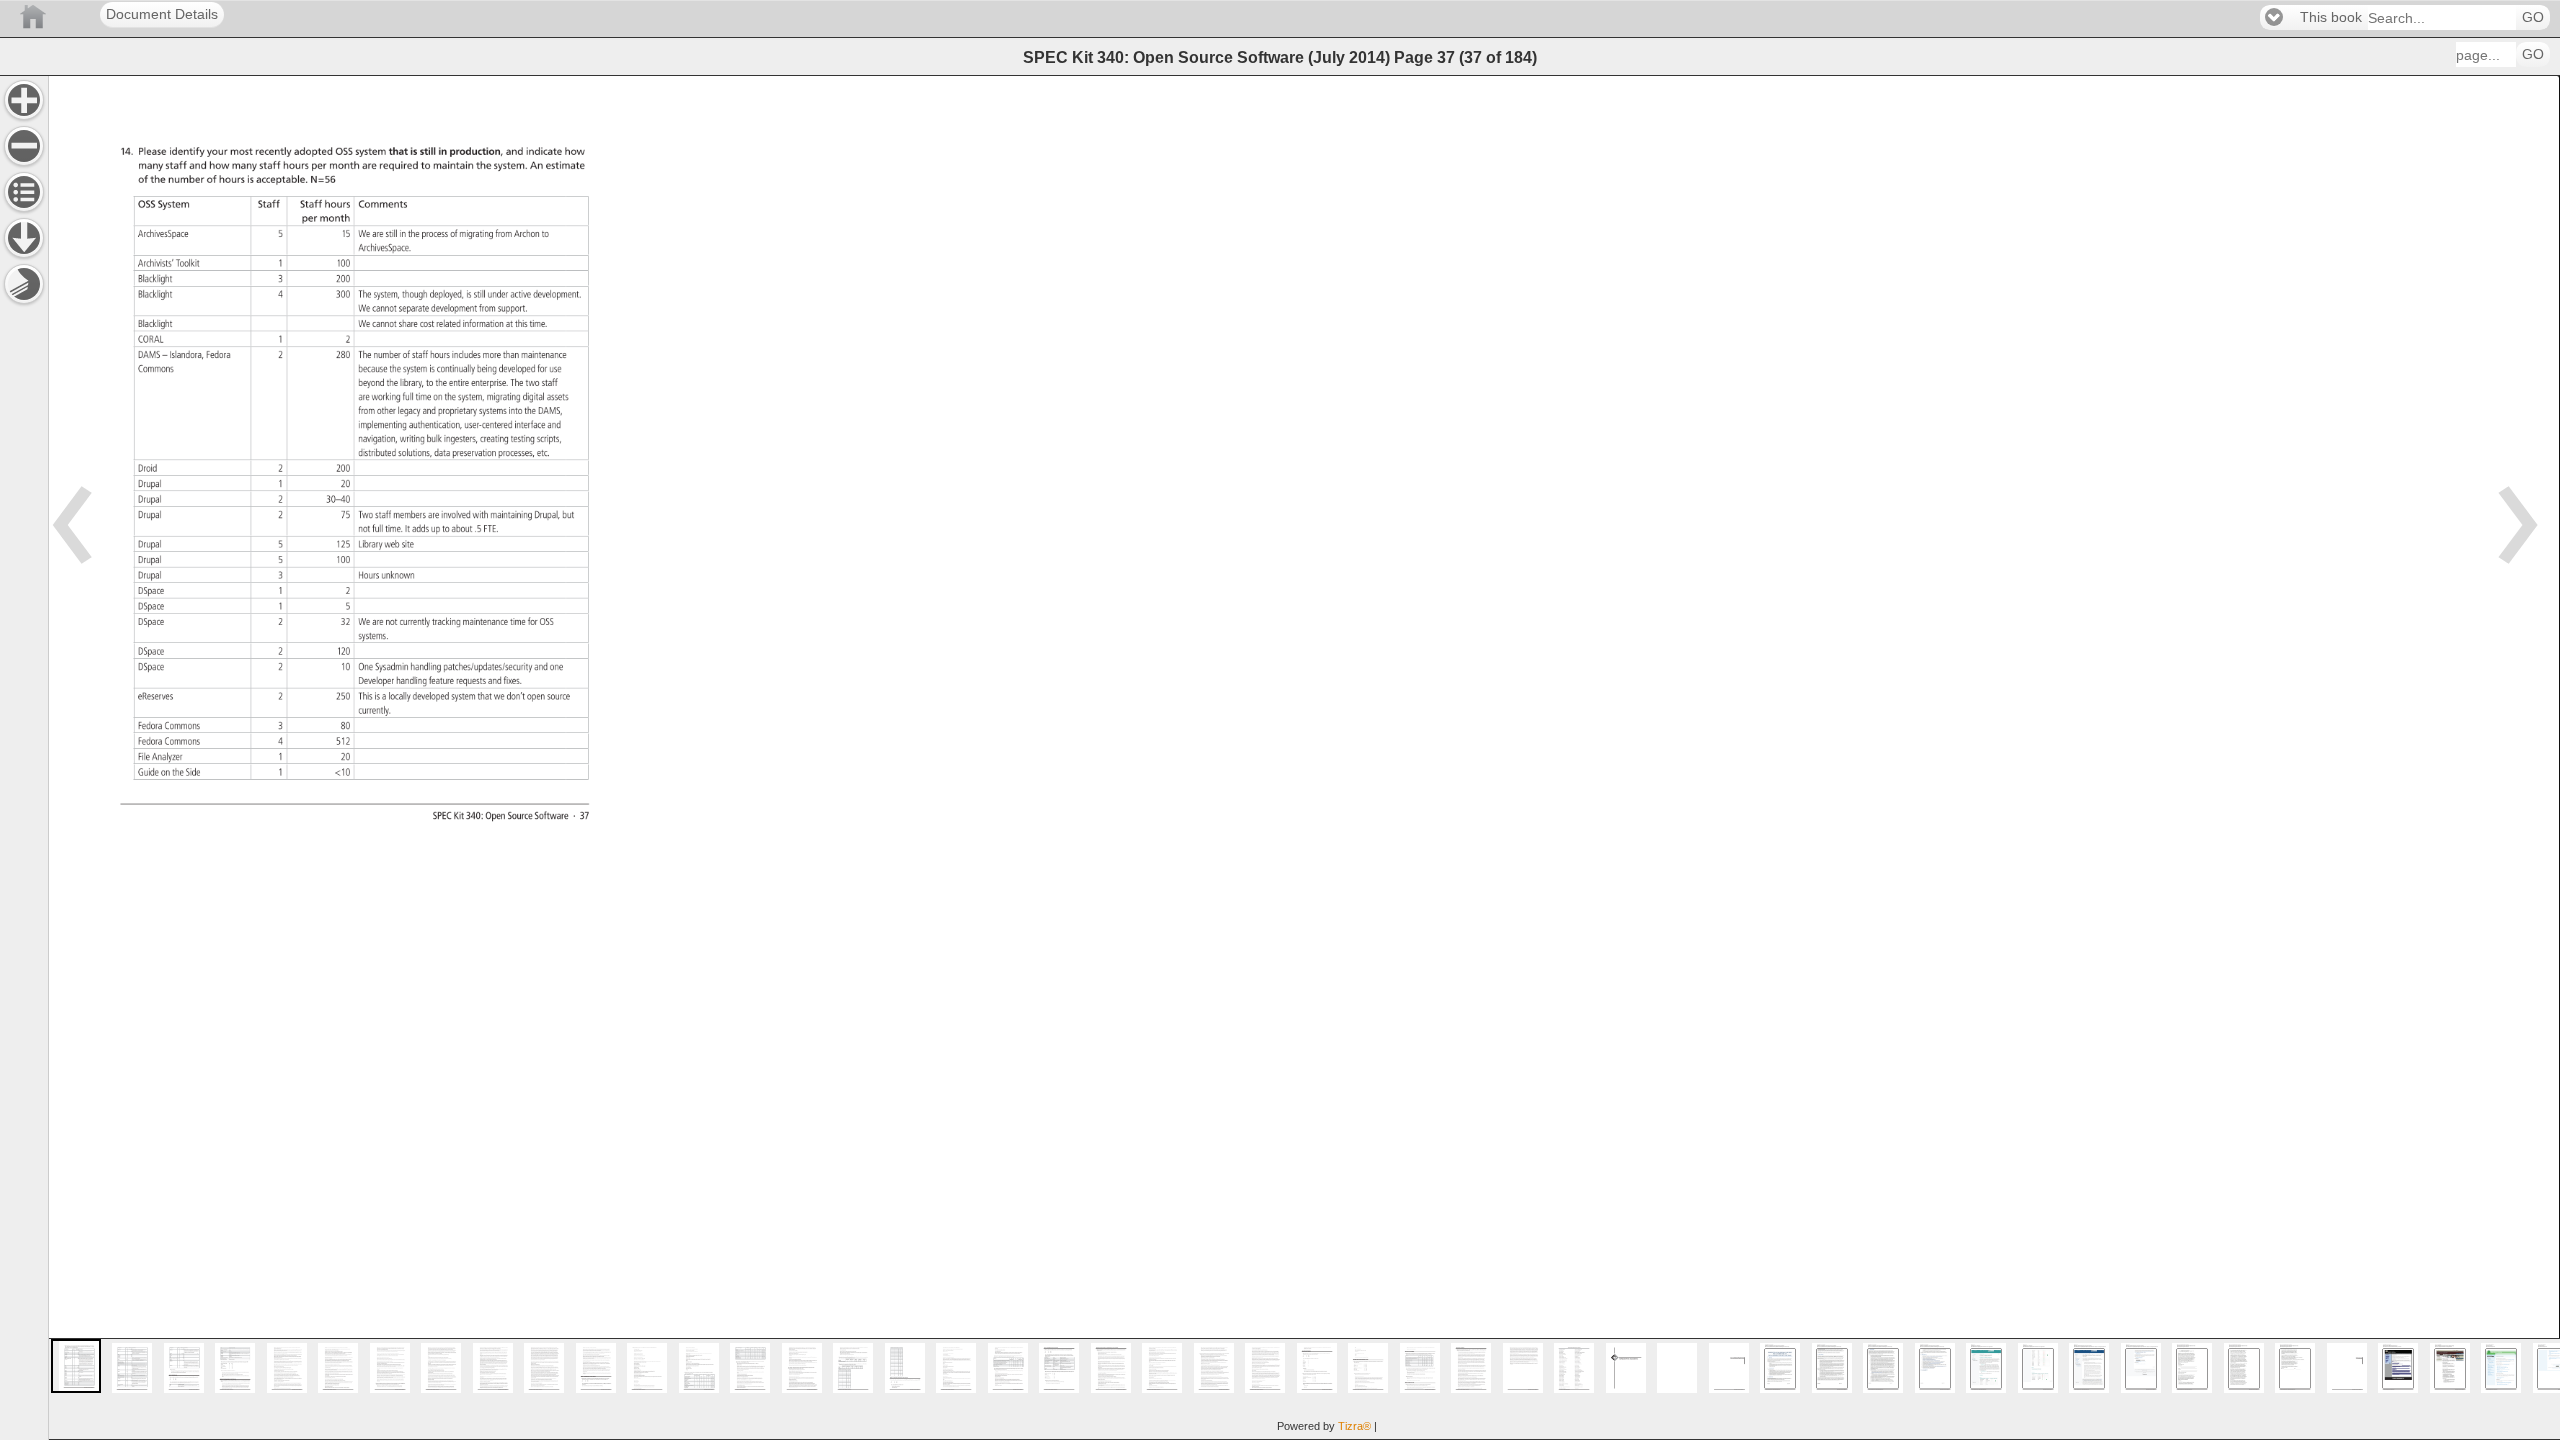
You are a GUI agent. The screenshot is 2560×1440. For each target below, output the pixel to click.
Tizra (1354, 1426)
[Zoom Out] (24, 146)
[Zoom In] (24, 100)
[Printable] (24, 284)
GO (2533, 17)
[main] (1304, 757)
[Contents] (24, 192)
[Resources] (24, 238)
